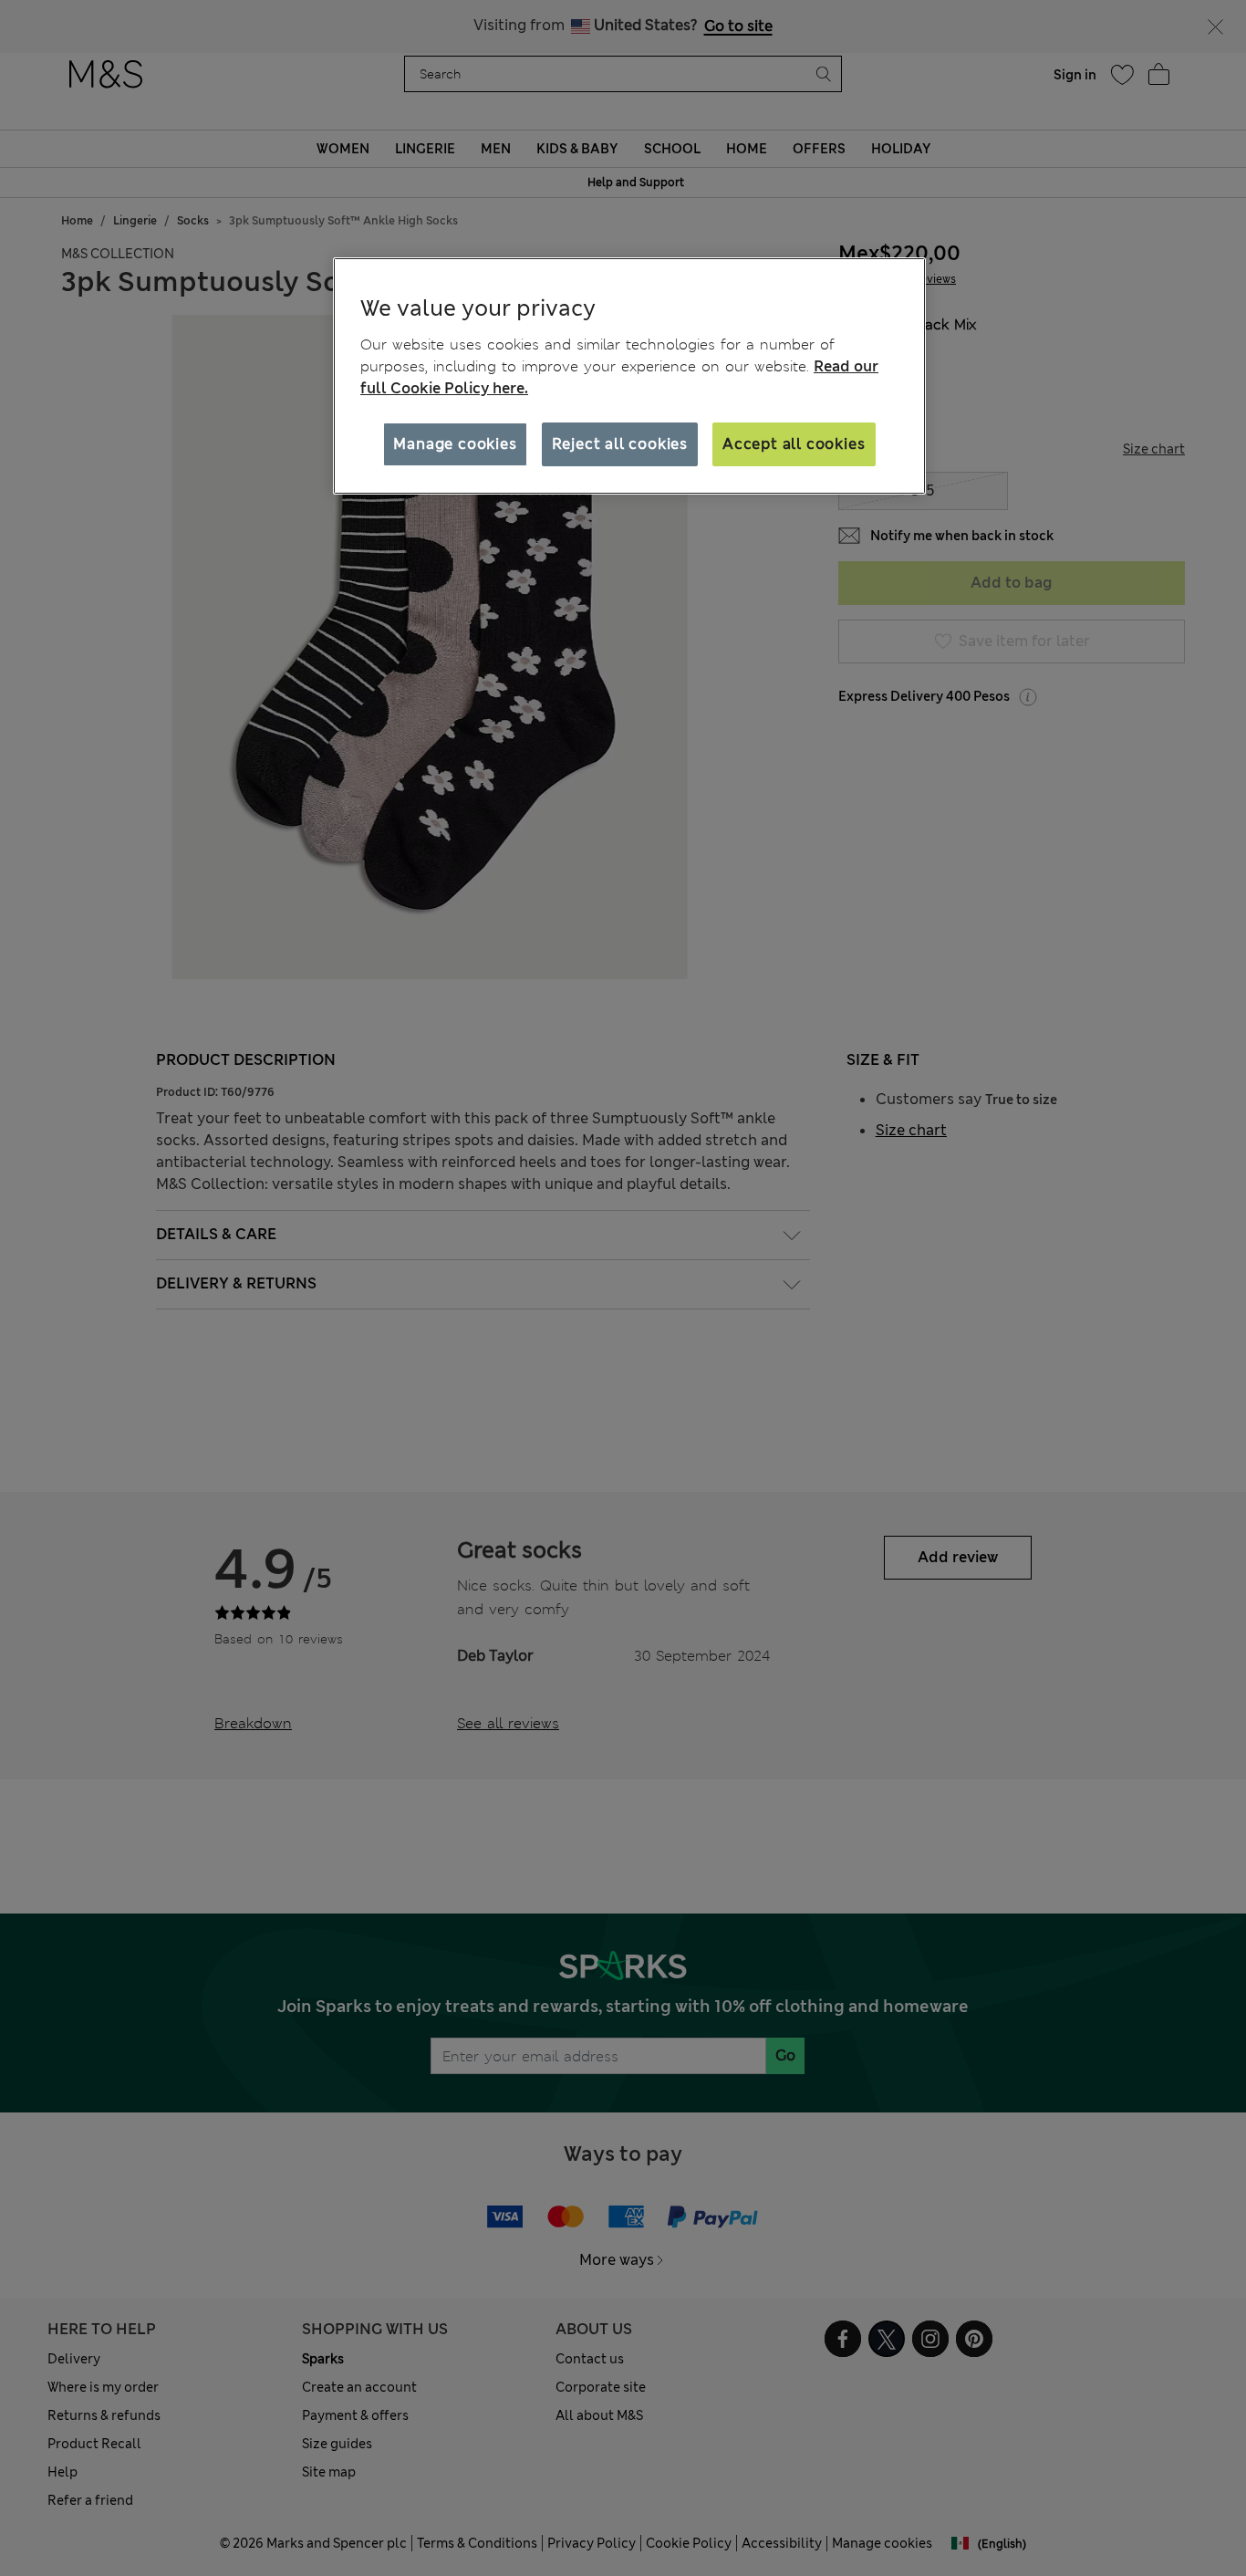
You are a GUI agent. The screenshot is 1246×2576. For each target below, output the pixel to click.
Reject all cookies (620, 444)
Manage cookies (455, 444)
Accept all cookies (794, 444)
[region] (629, 376)
